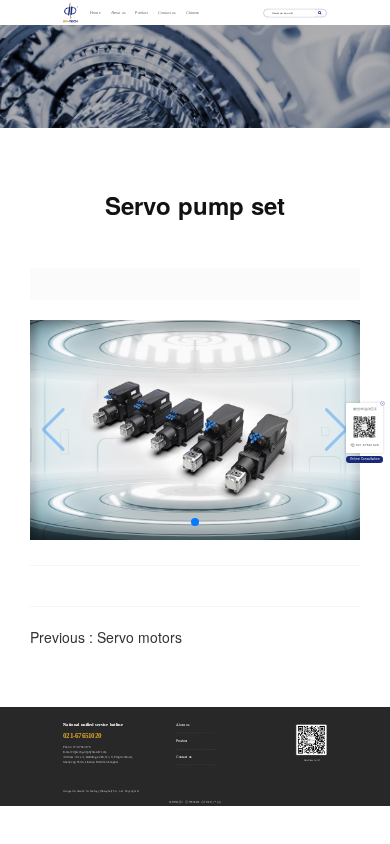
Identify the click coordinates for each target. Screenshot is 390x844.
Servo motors (139, 637)
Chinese (192, 13)
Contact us (166, 13)
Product (141, 13)
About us (118, 13)
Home (95, 13)
